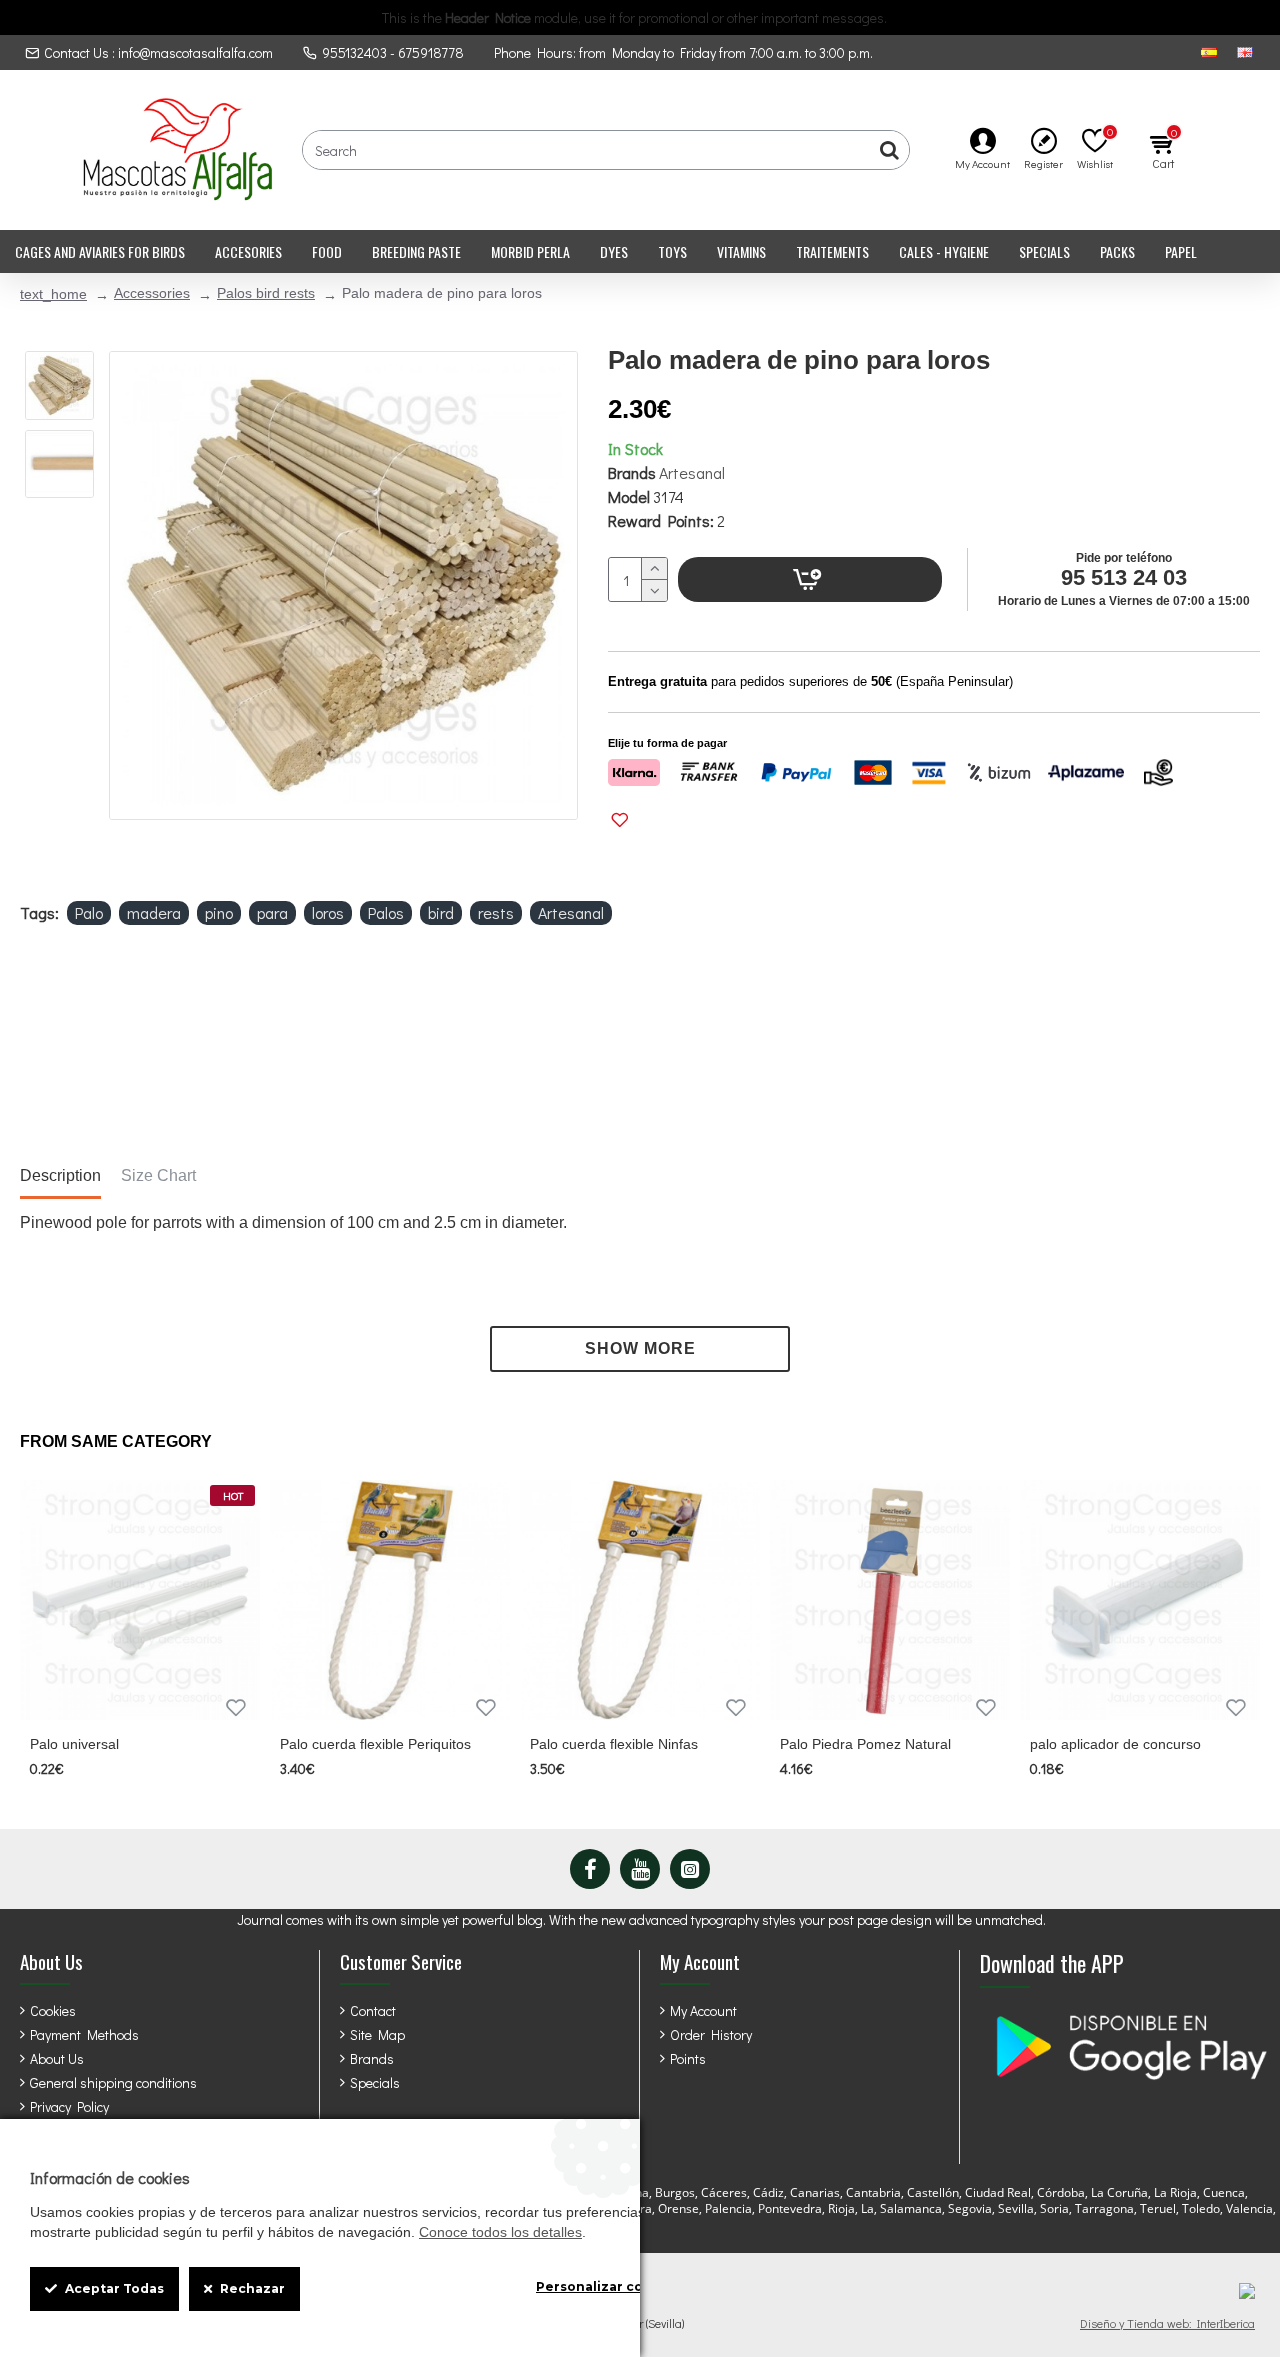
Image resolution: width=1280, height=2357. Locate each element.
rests (496, 912)
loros (328, 912)
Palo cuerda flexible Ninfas (614, 1744)
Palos (386, 912)
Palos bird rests (266, 293)
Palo (89, 912)
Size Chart (158, 1175)
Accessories (152, 293)
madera (154, 912)
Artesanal (692, 472)
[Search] (889, 150)
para (272, 912)
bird (441, 912)
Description (60, 1175)
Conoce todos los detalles (500, 2232)
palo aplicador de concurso (1115, 1744)
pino (219, 912)
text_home (53, 294)
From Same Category (116, 1441)
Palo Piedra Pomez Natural (865, 1744)
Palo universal (74, 1744)
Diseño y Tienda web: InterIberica (1167, 2323)
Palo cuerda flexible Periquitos (375, 1744)
